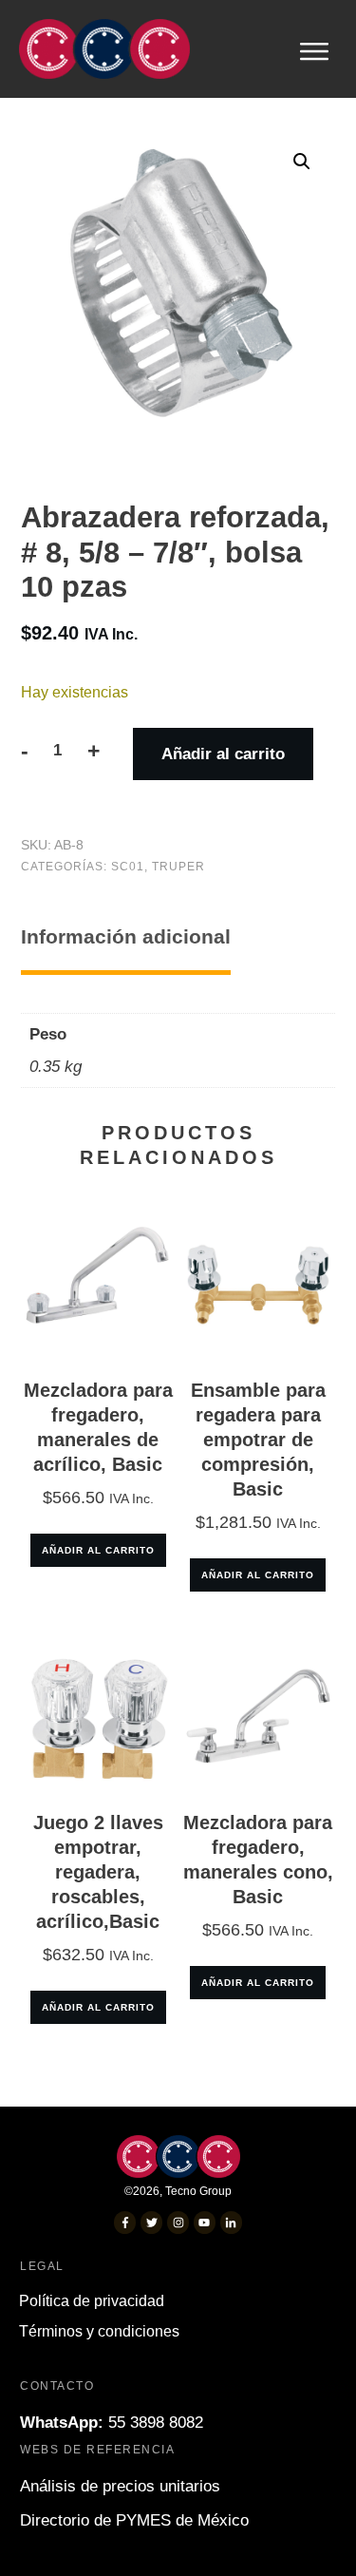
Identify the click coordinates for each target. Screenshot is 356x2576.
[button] (302, 162)
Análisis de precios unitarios (120, 2486)
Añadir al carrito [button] (98, 1550)
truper (178, 867)
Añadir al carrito (223, 754)
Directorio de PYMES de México (134, 2520)
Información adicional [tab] (126, 936)
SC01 (128, 867)
